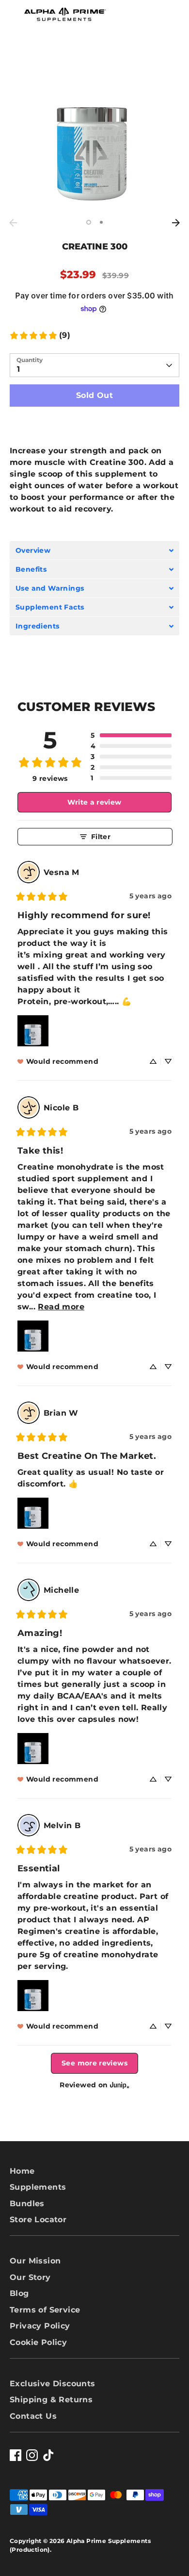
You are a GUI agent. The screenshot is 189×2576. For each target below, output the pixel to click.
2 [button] (101, 222)
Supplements (38, 2187)
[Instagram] (32, 2455)
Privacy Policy (40, 2326)
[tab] (94, 550)
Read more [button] (61, 1307)
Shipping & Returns (51, 2400)
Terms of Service (45, 2310)
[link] (40, 335)
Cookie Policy (38, 2342)
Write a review (94, 802)
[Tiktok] (48, 2455)
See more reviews (94, 2063)
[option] (94, 129)
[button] (131, 735)
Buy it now (95, 424)
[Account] (144, 11)
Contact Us (33, 2416)
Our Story (30, 2277)
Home (22, 2171)
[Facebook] (16, 2455)
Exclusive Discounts (53, 2384)
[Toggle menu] (12, 15)
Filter (101, 837)
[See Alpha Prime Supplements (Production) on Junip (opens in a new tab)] (120, 2085)
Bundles (27, 2204)
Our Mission (35, 2261)
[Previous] (13, 223)
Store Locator (38, 2220)
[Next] (176, 223)
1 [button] (89, 222)
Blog (19, 2293)
